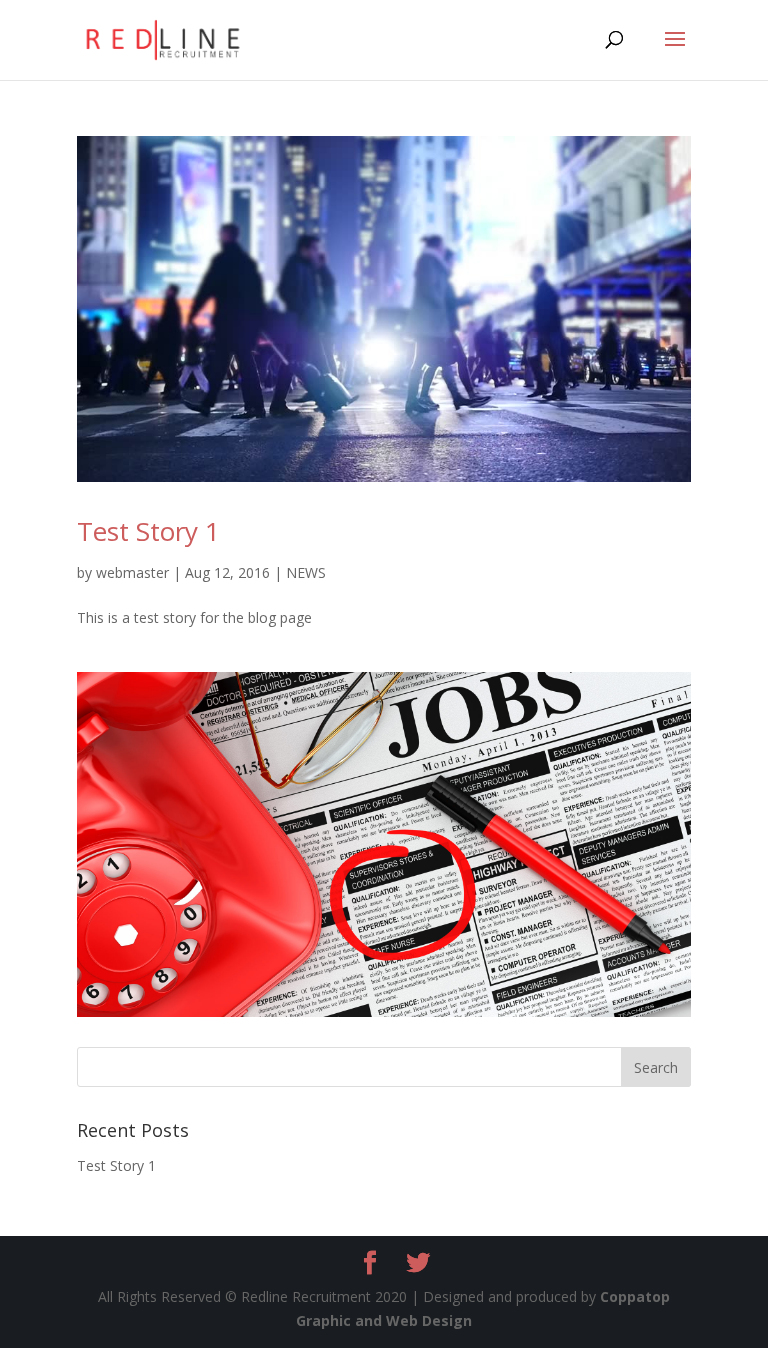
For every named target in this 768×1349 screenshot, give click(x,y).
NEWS (306, 572)
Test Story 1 (148, 531)
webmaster (132, 572)
